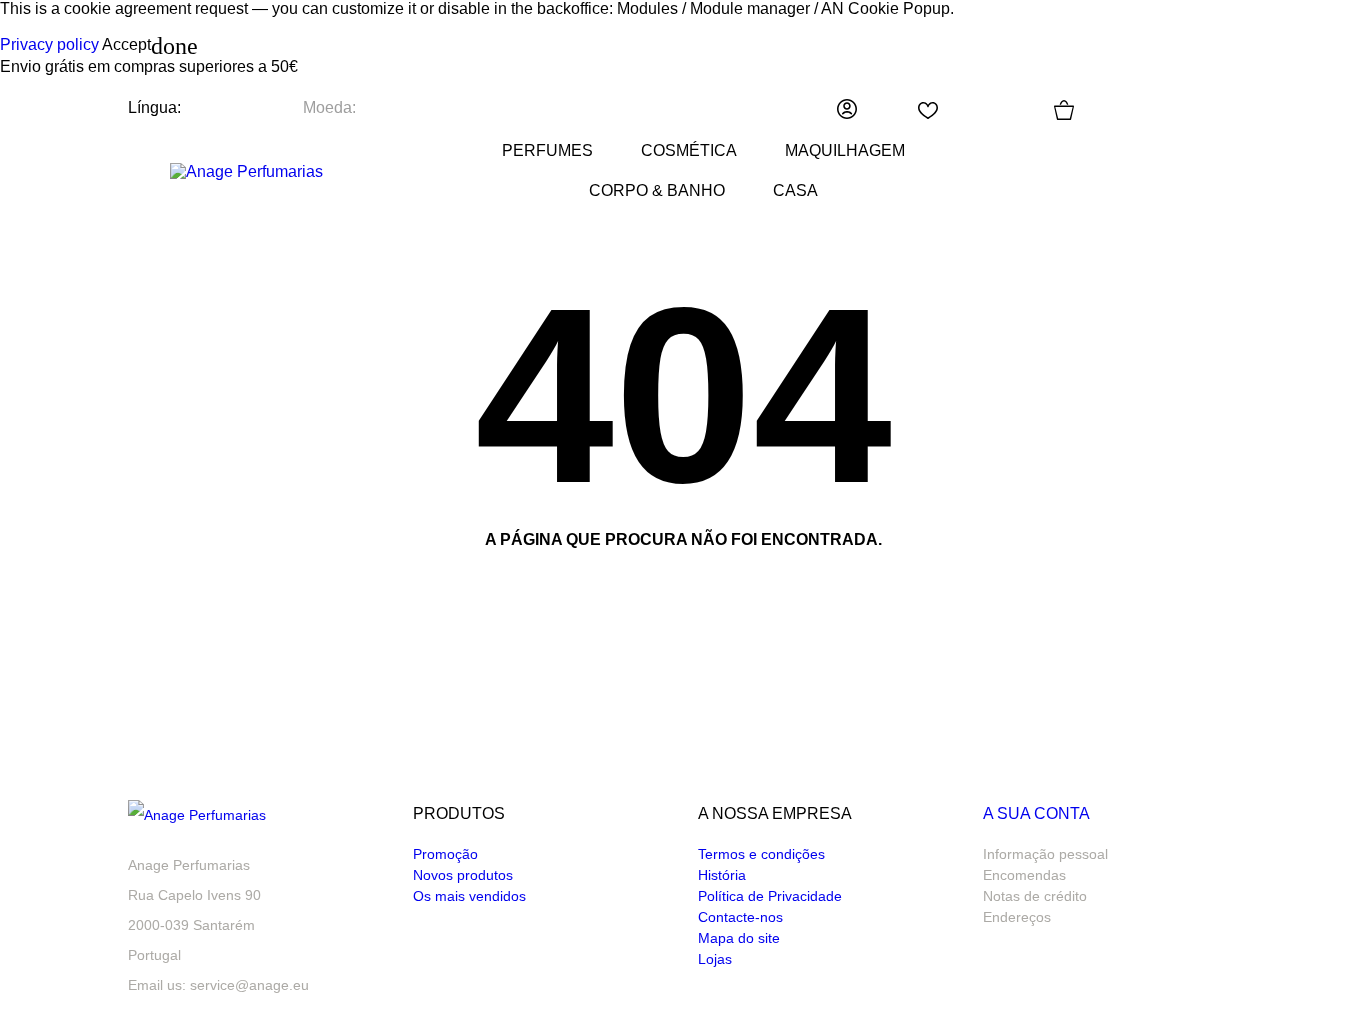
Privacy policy (49, 44)
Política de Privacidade (770, 896)
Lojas (715, 959)
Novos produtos (463, 875)
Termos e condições (761, 854)
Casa (795, 190)
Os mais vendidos (469, 896)
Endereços (1017, 917)
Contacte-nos (740, 917)
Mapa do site (739, 938)
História (722, 875)
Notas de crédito (1035, 896)
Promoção (445, 854)
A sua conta (1036, 813)
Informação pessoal (1045, 854)
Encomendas (1024, 875)
